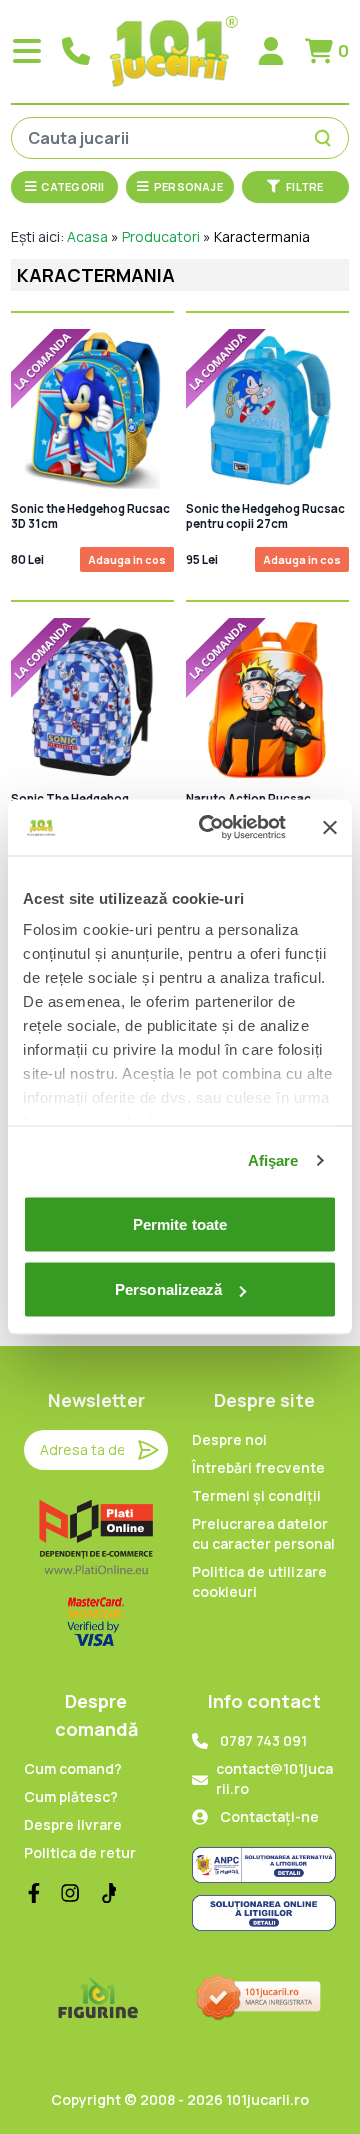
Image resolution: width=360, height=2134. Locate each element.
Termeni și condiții (256, 1495)
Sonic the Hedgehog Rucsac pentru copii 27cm (265, 516)
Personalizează (168, 1289)
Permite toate (180, 1223)
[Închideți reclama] (330, 827)
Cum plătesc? (71, 1796)
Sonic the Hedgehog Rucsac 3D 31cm (90, 516)
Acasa (87, 236)
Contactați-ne (269, 1816)
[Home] (174, 51)
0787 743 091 (263, 1740)
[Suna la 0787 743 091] (76, 51)
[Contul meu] (271, 51)
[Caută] (326, 138)
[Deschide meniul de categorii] (27, 51)
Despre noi (229, 1439)
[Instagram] (70, 1893)
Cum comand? (73, 1768)
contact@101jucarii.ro (274, 1778)
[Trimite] (148, 1450)
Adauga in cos (127, 559)
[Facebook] (34, 1893)
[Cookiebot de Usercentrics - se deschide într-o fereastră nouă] (211, 828)
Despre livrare (73, 1824)
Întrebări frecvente (258, 1467)
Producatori (161, 236)
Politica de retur (80, 1852)
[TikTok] (106, 1893)
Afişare (273, 1160)
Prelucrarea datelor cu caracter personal (263, 1533)
